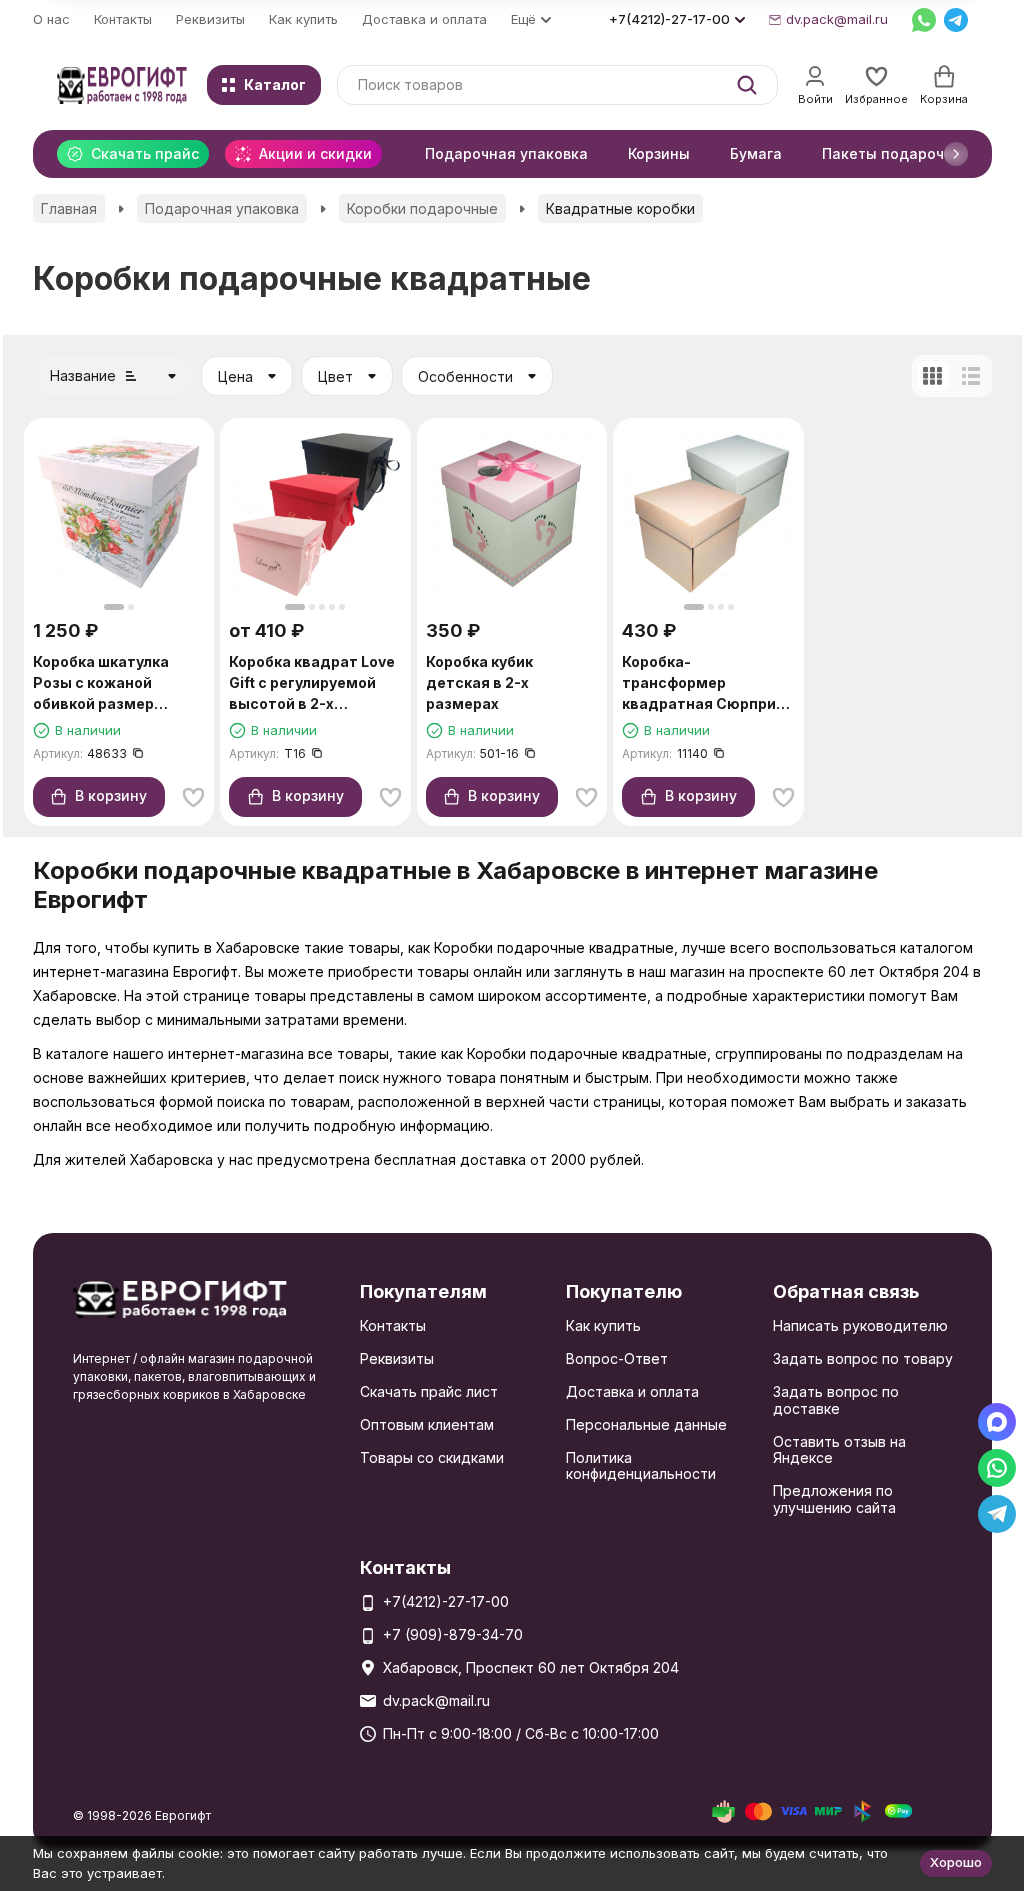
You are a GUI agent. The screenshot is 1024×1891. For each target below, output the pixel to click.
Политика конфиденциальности (641, 1466)
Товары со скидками (432, 1457)
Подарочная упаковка (506, 153)
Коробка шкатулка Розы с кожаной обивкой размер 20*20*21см (101, 683)
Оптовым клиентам (427, 1424)
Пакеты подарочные (897, 153)
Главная (69, 208)
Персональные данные (646, 1424)
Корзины (659, 153)
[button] (956, 154)
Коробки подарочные (422, 208)
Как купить (303, 19)
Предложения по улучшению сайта (834, 1499)
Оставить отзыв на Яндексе (839, 1450)
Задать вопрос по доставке (836, 1400)
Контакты (123, 19)
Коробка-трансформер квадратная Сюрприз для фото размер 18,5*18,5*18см (703, 683)
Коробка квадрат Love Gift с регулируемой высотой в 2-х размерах (312, 683)
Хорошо (956, 1862)
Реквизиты (210, 19)
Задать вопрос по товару (863, 1358)
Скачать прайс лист (429, 1391)
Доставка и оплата (424, 19)
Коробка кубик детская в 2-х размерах (479, 682)
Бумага (756, 153)
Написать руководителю (860, 1325)
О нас (51, 19)
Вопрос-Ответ (617, 1358)
